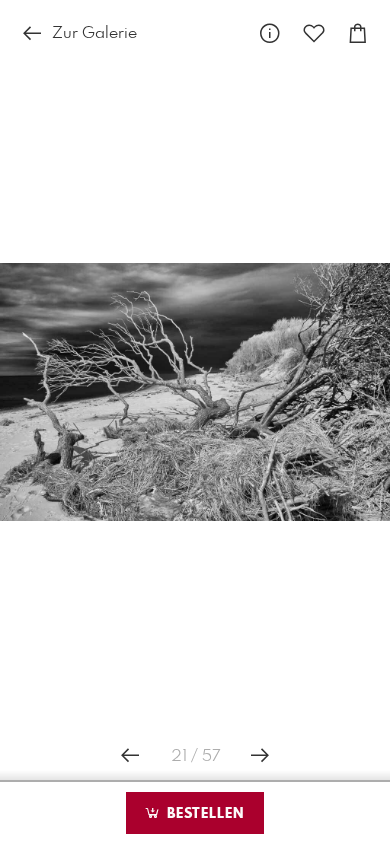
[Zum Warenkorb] (358, 34)
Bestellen (203, 814)
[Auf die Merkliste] (314, 34)
